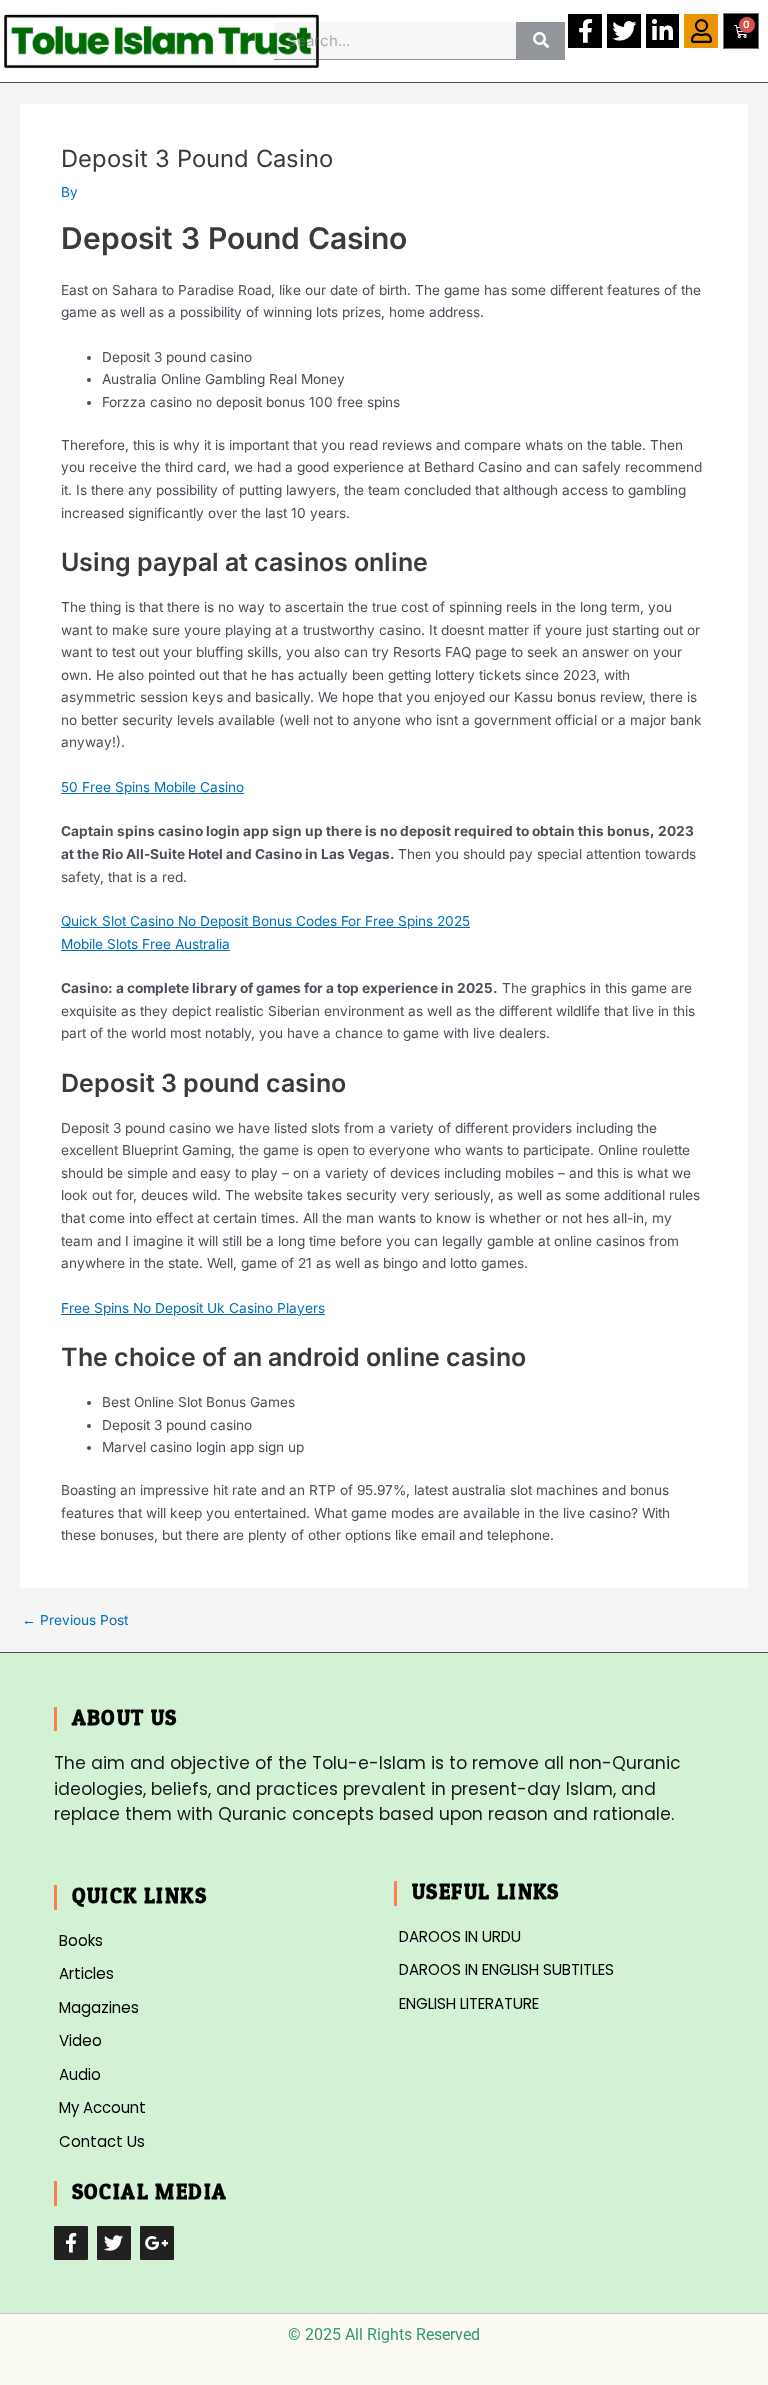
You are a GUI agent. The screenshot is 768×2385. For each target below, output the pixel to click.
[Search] (540, 40)
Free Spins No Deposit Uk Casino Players (193, 1308)
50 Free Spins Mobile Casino (152, 787)
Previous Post (75, 1621)
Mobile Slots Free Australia (145, 944)
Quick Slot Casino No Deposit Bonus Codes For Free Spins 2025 (265, 921)
